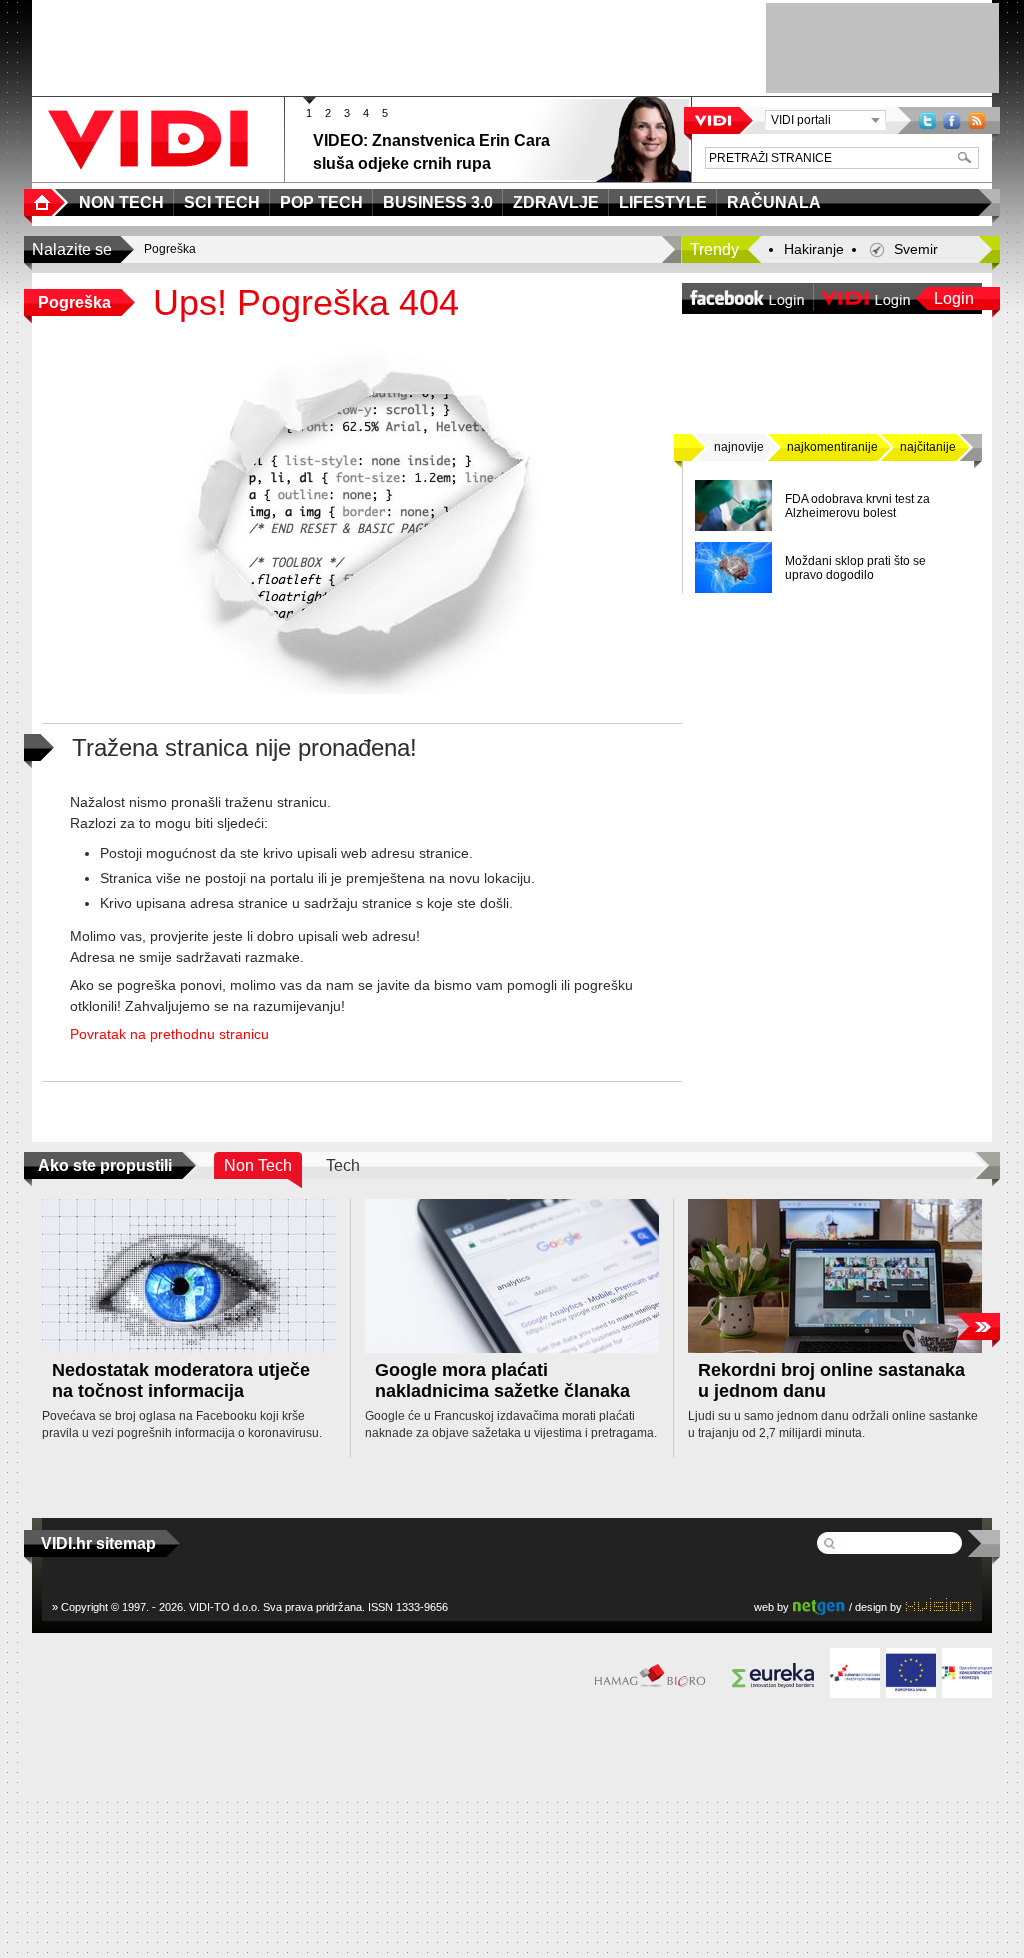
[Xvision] (938, 1606)
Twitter (927, 120)
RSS (977, 120)
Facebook (952, 120)
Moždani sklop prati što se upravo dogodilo (855, 568)
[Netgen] (819, 1606)
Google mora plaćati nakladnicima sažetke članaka (502, 1380)
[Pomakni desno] (977, 1326)
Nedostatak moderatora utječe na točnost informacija (181, 1380)
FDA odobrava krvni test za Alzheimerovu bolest (857, 506)
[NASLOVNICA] (46, 202)
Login (954, 298)
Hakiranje (814, 249)
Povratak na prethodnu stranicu (169, 1034)
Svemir (916, 249)
